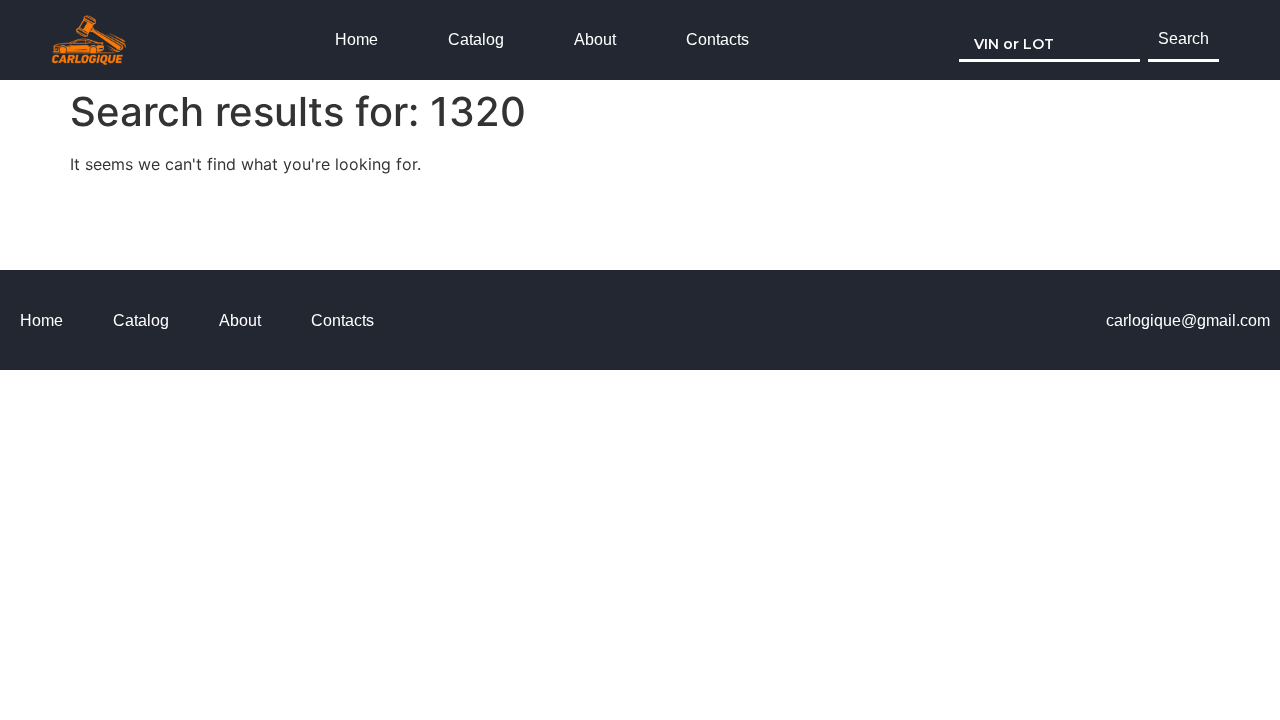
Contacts (717, 39)
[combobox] (1049, 40)
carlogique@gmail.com (1188, 320)
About (595, 39)
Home (356, 39)
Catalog (476, 39)
